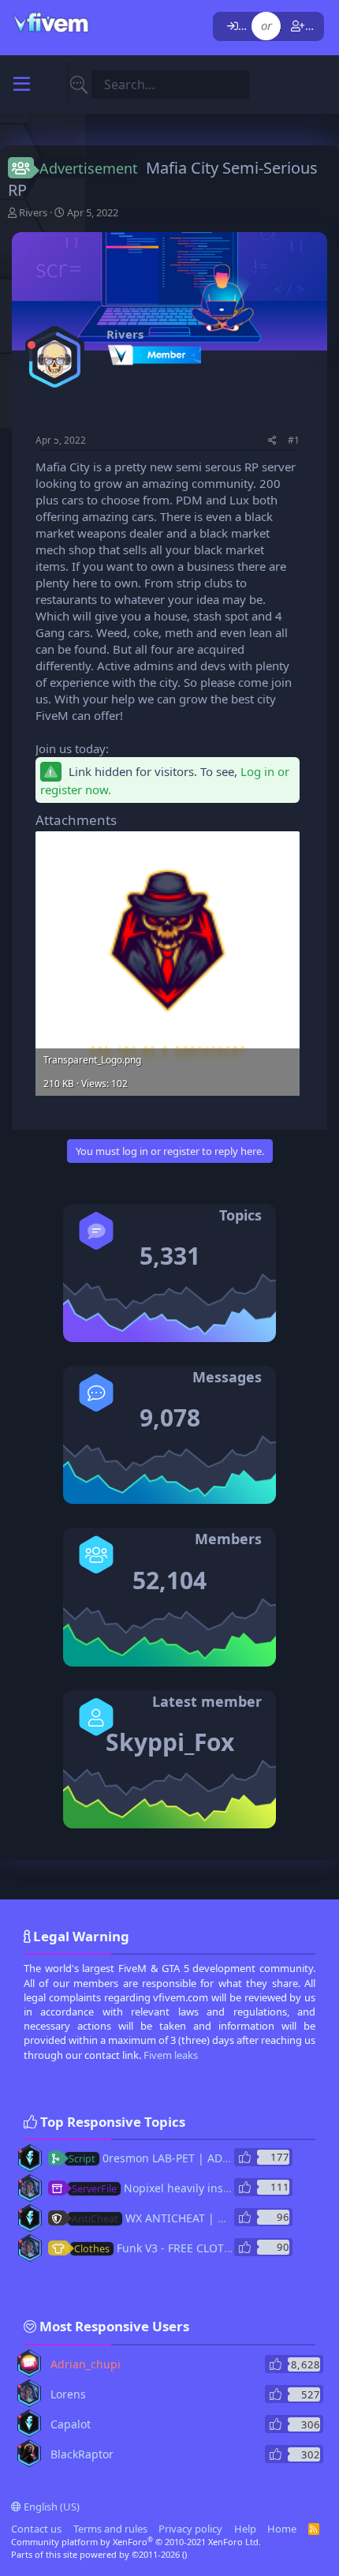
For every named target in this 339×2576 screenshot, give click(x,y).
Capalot (71, 2424)
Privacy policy (190, 2529)
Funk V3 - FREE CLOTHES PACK (174, 2248)
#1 (294, 440)
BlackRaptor (82, 2454)
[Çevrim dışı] (32, 345)
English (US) (50, 2507)
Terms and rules (110, 2529)
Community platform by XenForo (136, 2542)
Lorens (68, 2394)
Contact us (36, 2529)
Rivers (33, 212)
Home (282, 2529)
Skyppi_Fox (170, 1742)
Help (245, 2529)
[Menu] (22, 84)
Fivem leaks (171, 2055)
